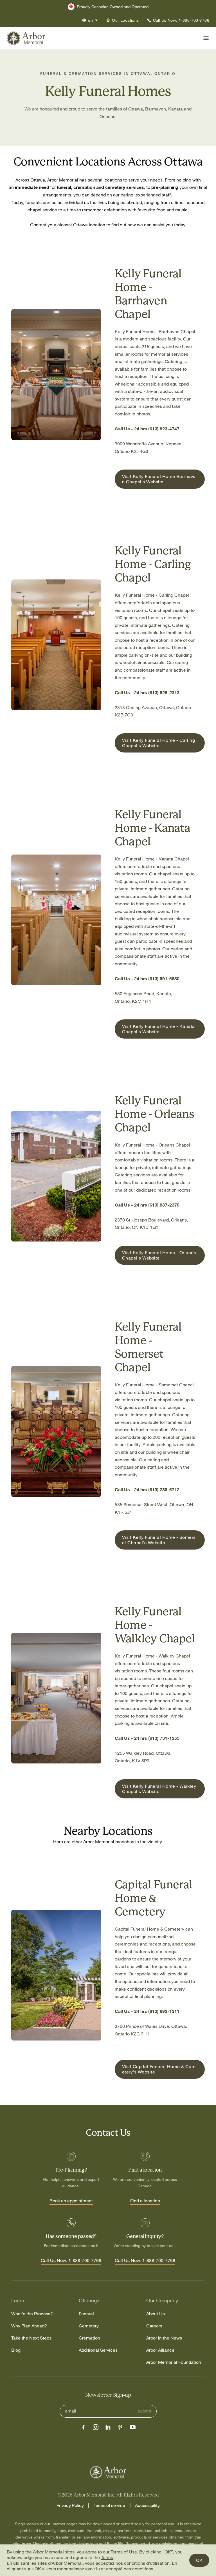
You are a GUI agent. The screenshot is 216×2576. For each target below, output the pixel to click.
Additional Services (98, 2350)
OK (199, 2560)
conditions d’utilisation (147, 2563)
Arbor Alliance (160, 2350)
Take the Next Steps (31, 2338)
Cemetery (89, 2326)
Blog (16, 2350)
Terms (107, 2557)
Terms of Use (124, 2552)
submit (144, 2411)
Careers (154, 2326)
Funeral (86, 2314)
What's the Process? (32, 2314)
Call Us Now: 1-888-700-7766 (71, 2261)
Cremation (89, 2338)
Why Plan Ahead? (29, 2326)
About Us (156, 2314)
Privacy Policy (70, 2505)
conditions (143, 2569)
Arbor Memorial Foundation (174, 2362)
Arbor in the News (164, 2338)
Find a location (145, 2201)
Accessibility (147, 2505)
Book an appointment (71, 2201)
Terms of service (109, 2505)
